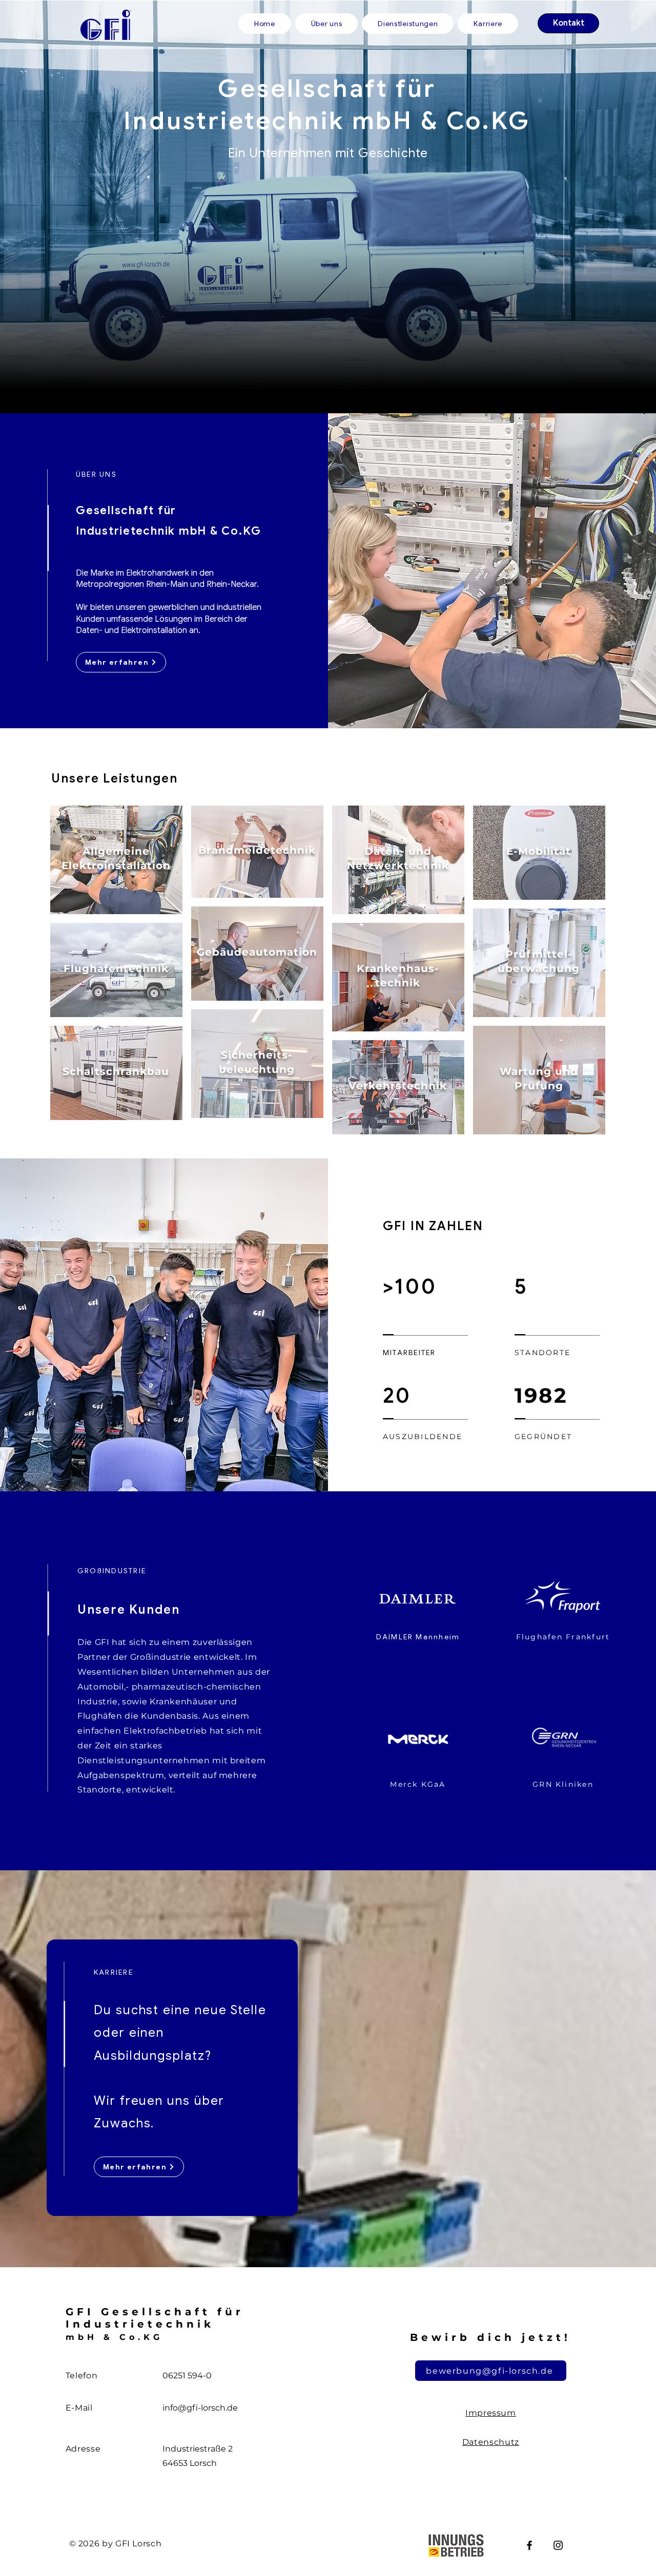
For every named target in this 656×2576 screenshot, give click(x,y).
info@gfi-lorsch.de (200, 2408)
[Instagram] (558, 2545)
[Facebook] (529, 2545)
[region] (116, 860)
